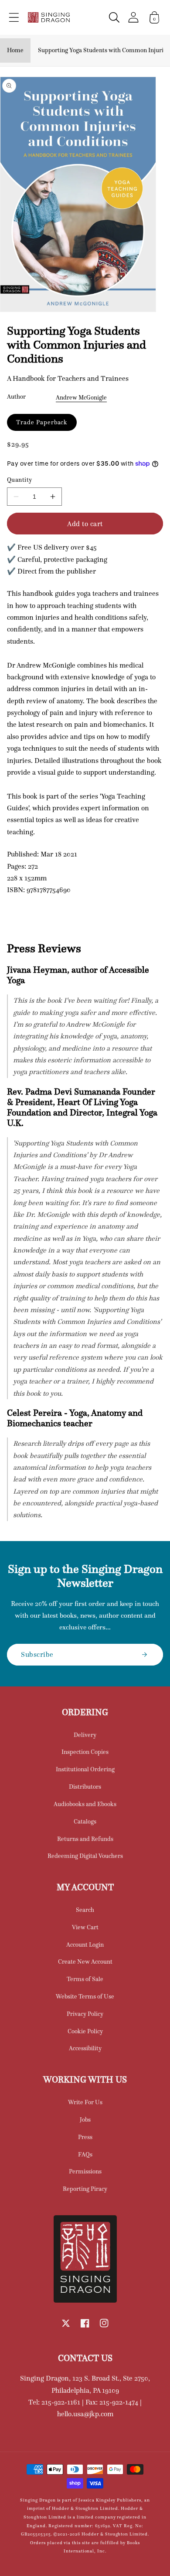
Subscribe (37, 1654)
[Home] (49, 17)
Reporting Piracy (85, 2189)
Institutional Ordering (85, 1769)
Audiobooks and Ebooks (85, 1804)
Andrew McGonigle (81, 397)
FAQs (85, 2154)
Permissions (85, 2171)
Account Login (85, 1945)
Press (85, 2137)
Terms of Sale (85, 1979)
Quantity (20, 480)
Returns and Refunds (85, 1839)
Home (15, 50)
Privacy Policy (85, 2014)
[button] (14, 17)
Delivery (85, 1735)
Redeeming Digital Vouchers (85, 1856)
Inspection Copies (85, 1752)
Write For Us (85, 2102)
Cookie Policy (85, 2031)
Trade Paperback (42, 422)
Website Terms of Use (85, 1996)
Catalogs (85, 1821)
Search (85, 1910)
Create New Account (85, 1961)
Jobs (85, 2119)
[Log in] (133, 17)
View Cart (85, 1927)
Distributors (85, 1787)
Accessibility (85, 2048)
